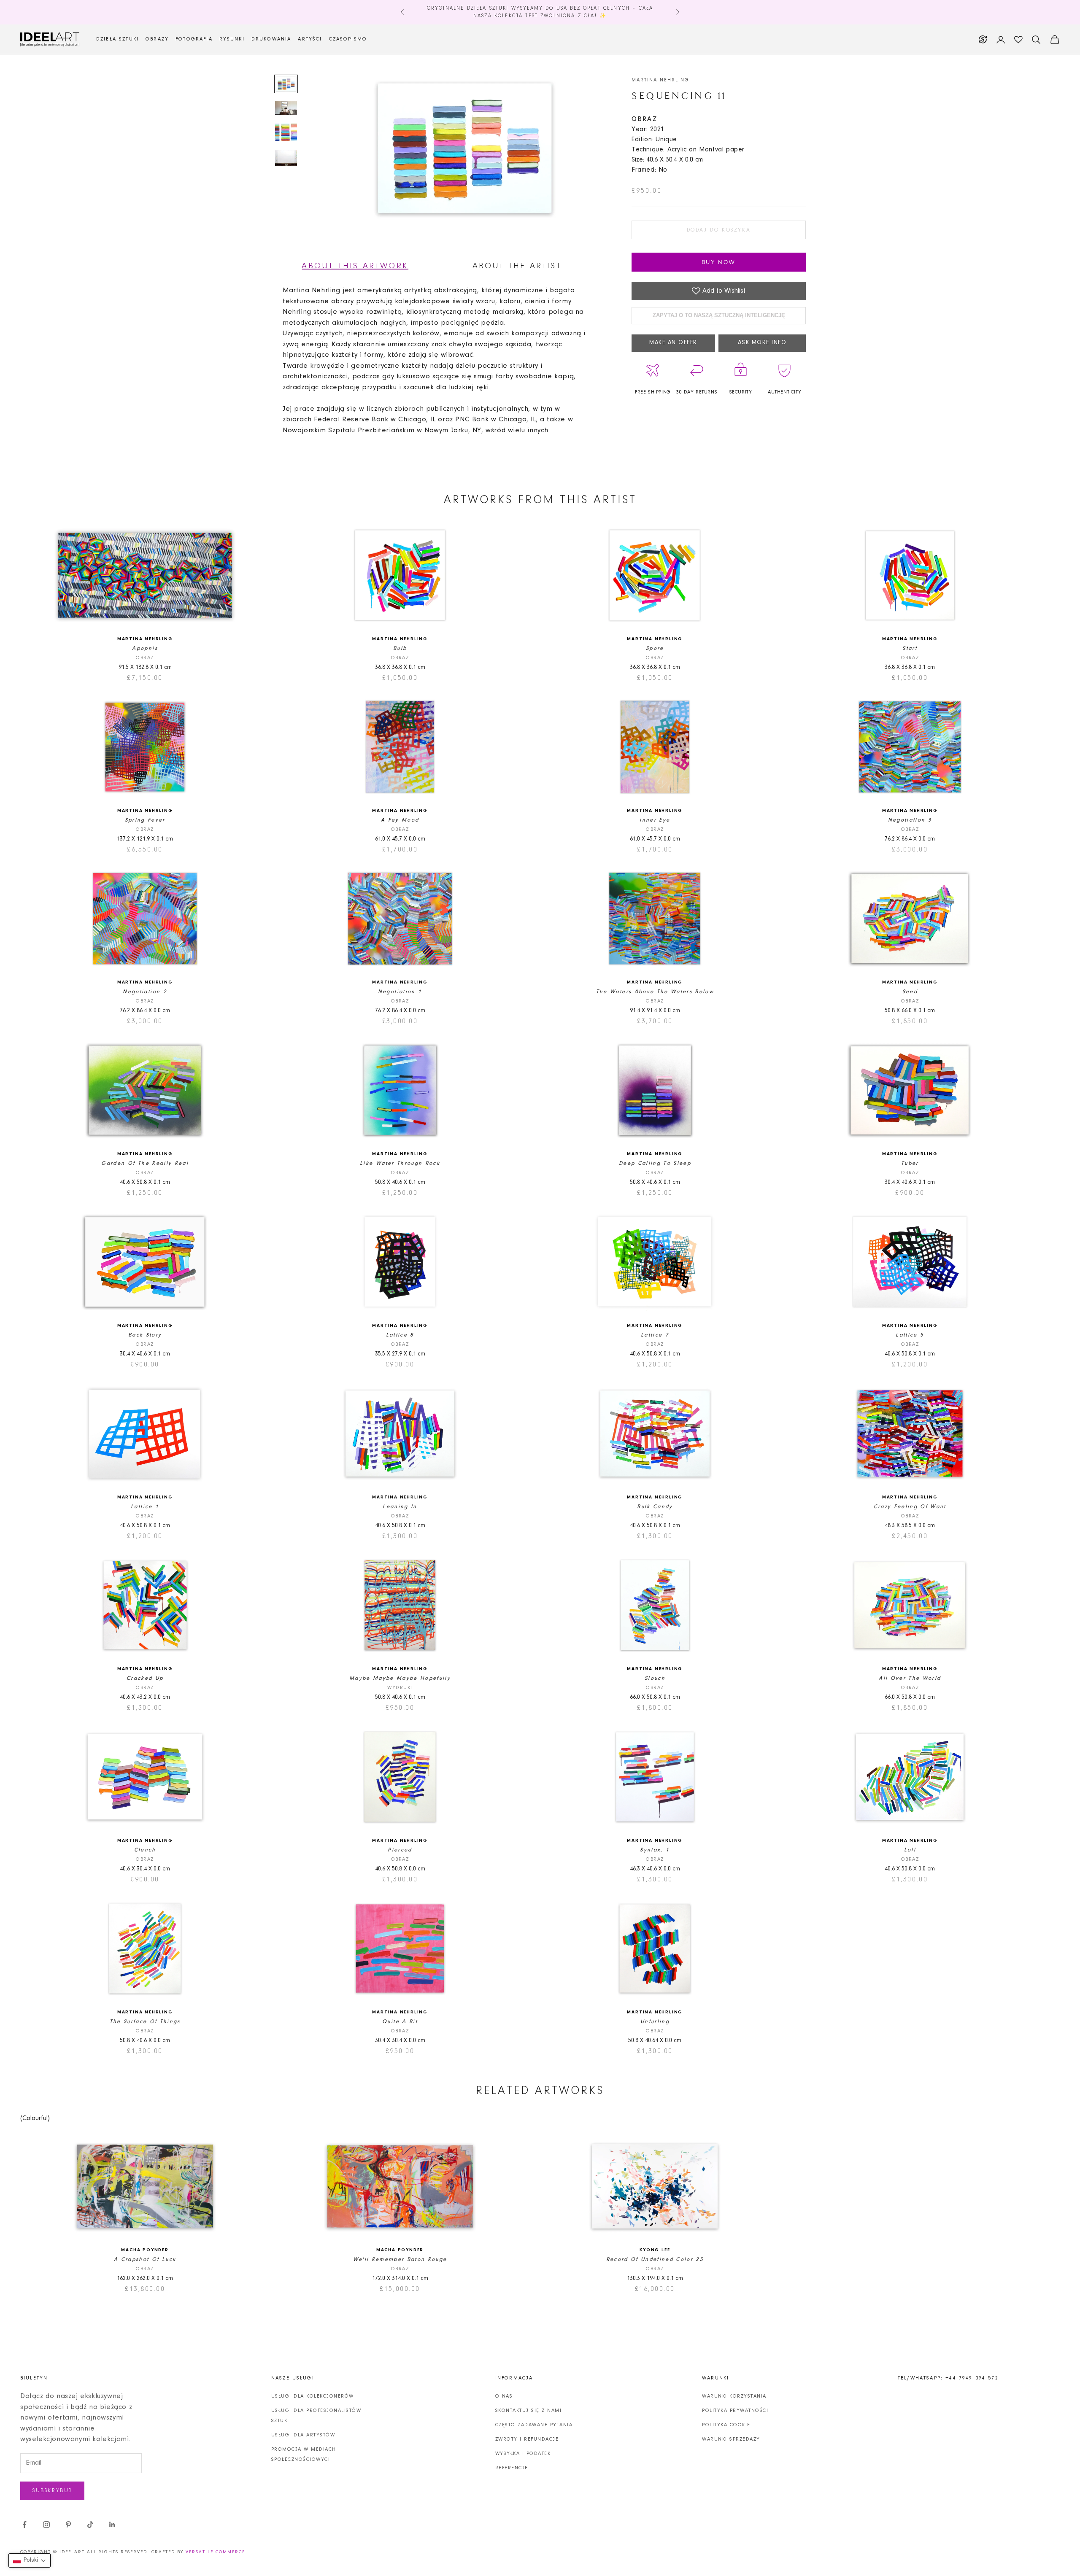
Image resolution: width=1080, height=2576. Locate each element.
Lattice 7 (655, 1335)
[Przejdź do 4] (286, 158)
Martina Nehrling (660, 80)
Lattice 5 (910, 1335)
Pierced (400, 1850)
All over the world (910, 1678)
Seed (910, 992)
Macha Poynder (145, 2250)
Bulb (400, 648)
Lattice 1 (145, 1507)
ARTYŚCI (310, 39)
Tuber (910, 1163)
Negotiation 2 (145, 992)
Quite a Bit (400, 2022)
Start (910, 648)
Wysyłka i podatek (523, 2454)
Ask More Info (762, 343)
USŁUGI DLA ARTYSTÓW (303, 2435)
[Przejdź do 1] (286, 84)
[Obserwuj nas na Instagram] (46, 2525)
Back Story (145, 1335)
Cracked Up (145, 1678)
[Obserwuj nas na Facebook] (24, 2525)
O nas (504, 2396)
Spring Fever (145, 820)
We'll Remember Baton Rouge (400, 2259)
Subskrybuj (52, 2491)
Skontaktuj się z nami (529, 2411)
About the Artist (517, 266)
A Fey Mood (400, 820)
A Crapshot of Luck (145, 2259)
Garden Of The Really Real (145, 1163)
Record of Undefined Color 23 (655, 2259)
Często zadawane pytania (534, 2425)
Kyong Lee (655, 2250)
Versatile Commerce (215, 2552)
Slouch (655, 1678)
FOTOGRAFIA (194, 39)
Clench (145, 1850)
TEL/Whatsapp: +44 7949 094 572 (948, 2378)
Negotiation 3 (910, 820)
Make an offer (673, 343)
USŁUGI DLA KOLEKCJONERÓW (313, 2396)
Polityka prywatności (735, 2411)
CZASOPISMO (348, 39)
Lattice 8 (400, 1335)
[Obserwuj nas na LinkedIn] (112, 2525)
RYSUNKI (232, 39)
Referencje (512, 2468)
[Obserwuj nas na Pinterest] (68, 2525)
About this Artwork (355, 266)
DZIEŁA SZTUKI (117, 39)
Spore (655, 648)
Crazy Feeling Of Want (910, 1507)
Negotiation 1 (400, 992)
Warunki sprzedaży (731, 2439)
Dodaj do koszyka (719, 230)
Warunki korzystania (734, 2396)
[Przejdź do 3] (286, 132)
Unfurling (655, 2022)
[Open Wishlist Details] (1018, 40)
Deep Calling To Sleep (655, 1163)
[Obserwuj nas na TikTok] (90, 2525)
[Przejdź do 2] (286, 108)
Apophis (145, 648)
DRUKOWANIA (271, 39)
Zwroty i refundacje (527, 2439)
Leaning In (400, 1507)
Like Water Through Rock (400, 1163)
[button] (30, 2560)
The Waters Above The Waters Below (655, 992)
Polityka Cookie (726, 2425)
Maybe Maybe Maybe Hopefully (400, 1678)
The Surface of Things (145, 2022)
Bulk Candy (655, 1507)
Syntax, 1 (655, 1850)
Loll (910, 1850)
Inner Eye (655, 820)
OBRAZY (157, 39)
